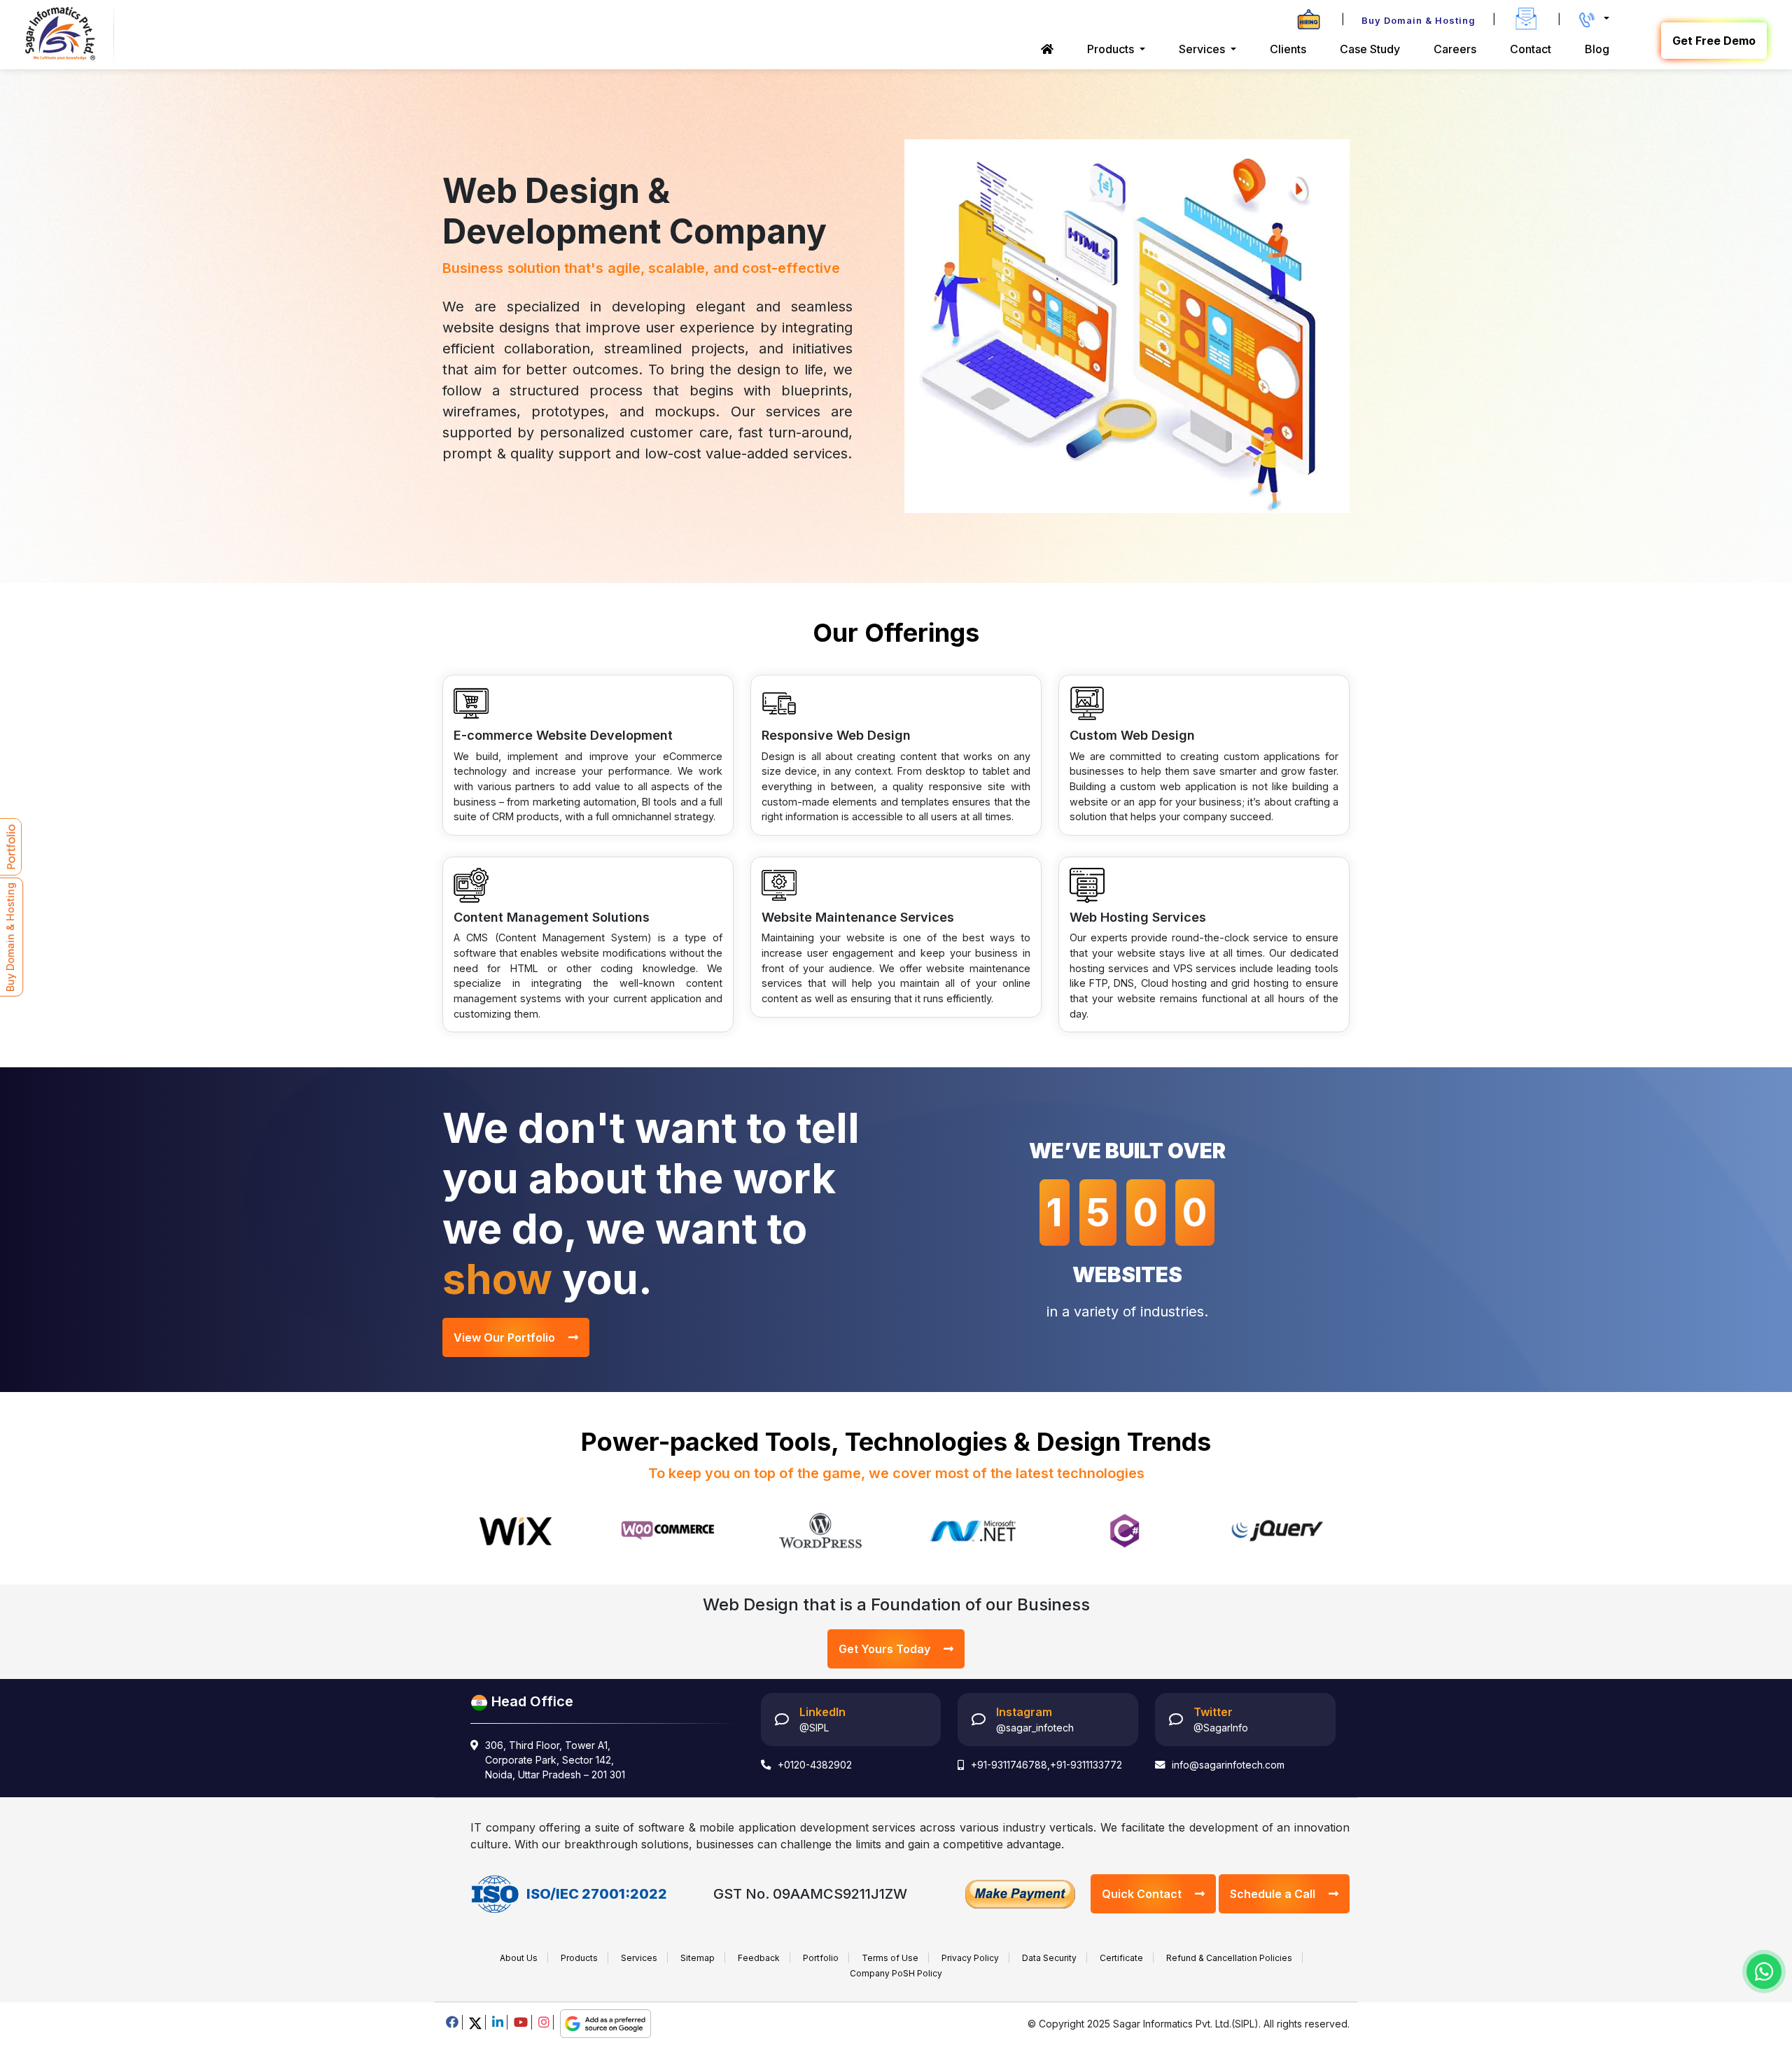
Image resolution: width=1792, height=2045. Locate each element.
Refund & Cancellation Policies (1229, 1958)
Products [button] (1112, 49)
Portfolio (821, 1958)
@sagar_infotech (1035, 1728)
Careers (1455, 49)
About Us (519, 1958)
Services (639, 1958)
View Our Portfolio (506, 1337)
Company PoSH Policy (896, 1973)
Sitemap (698, 1958)
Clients (1288, 49)
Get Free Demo (1714, 41)
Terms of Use (890, 1958)
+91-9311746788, (1010, 1765)
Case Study (1370, 49)
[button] (1594, 19)
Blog (1597, 49)
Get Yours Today (886, 1649)
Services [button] (1203, 49)
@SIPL (814, 1728)
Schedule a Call (1274, 1894)
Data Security (1049, 1958)
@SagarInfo (1221, 1728)
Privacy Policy (970, 1958)
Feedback (759, 1958)
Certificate (1121, 1958)
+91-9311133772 (1086, 1765)
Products (579, 1958)
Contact (1531, 49)
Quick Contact (1143, 1894)
